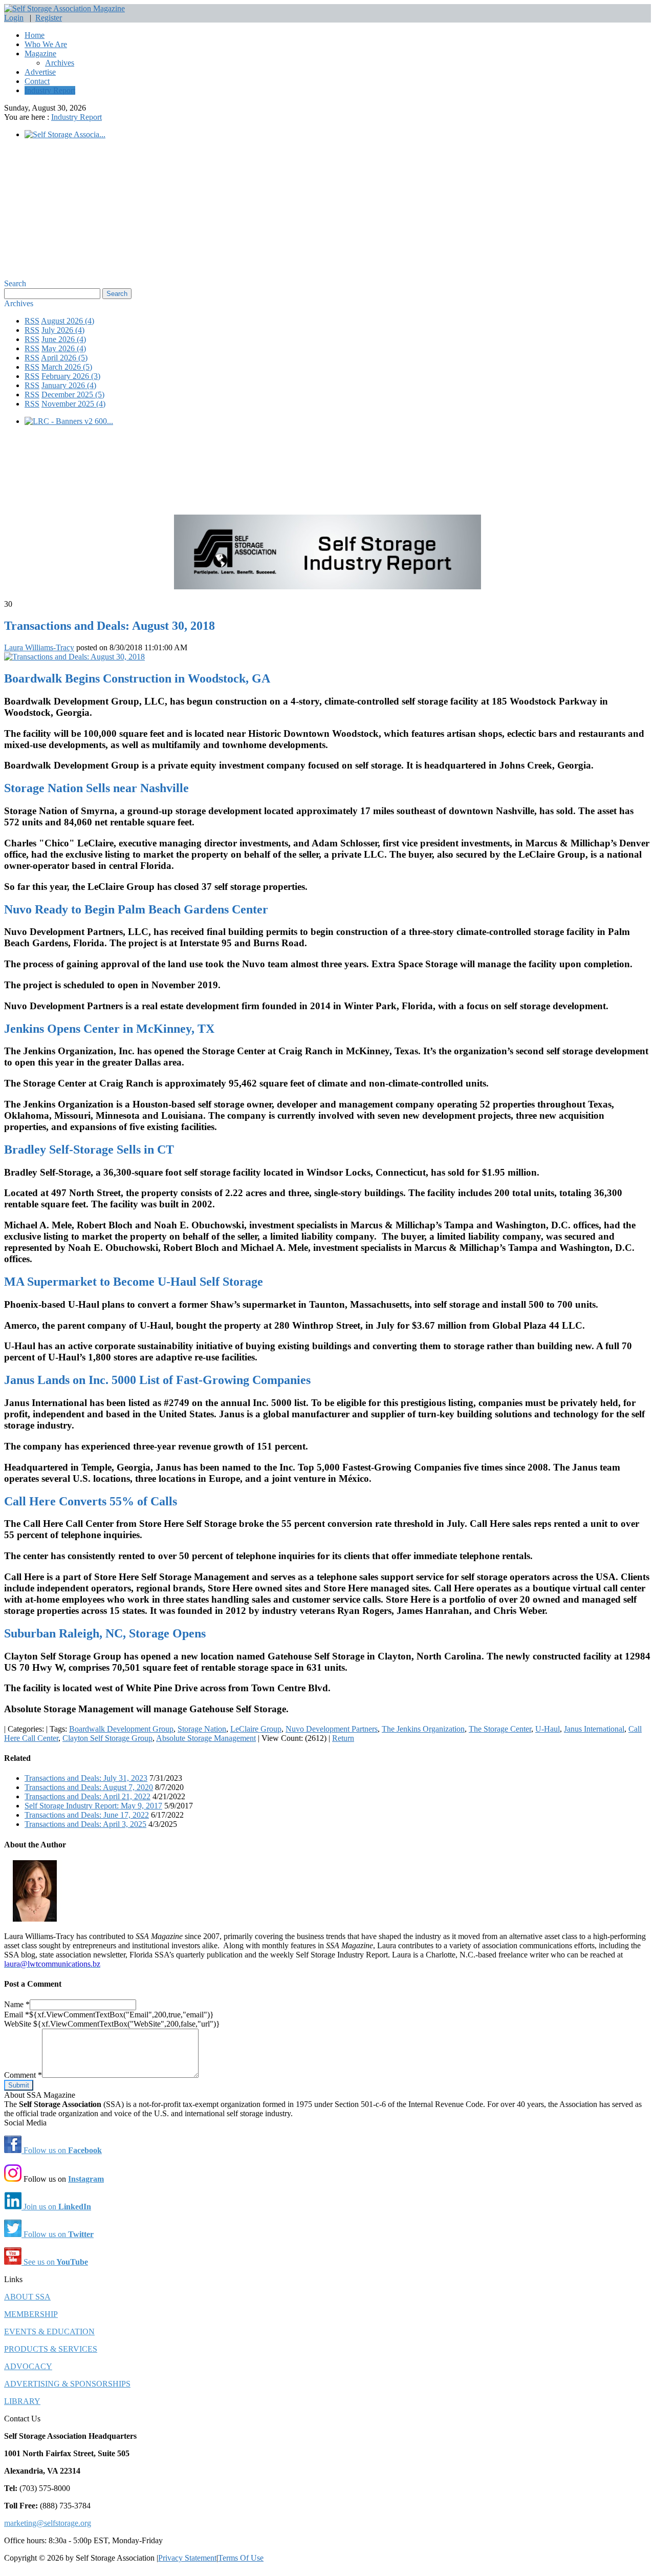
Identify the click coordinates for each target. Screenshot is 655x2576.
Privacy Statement (187, 2558)
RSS (32, 321)
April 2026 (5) (64, 358)
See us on (55, 2262)
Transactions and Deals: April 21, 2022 (88, 1796)
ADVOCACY (28, 2366)
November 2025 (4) (73, 404)
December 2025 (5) (73, 395)
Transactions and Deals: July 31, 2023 (86, 1778)
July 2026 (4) (63, 330)
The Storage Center (500, 1729)
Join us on (56, 2207)
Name (17, 2004)
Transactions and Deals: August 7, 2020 (89, 1787)
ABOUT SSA (27, 2297)
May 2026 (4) (64, 348)
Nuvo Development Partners (332, 1729)
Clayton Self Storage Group (107, 1738)
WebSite (19, 2024)
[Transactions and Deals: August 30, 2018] (74, 657)
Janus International (594, 1729)
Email (17, 2015)
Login (14, 18)
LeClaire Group (256, 1729)
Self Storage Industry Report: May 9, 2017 (93, 1806)
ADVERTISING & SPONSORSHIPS (67, 2384)
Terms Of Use (241, 2558)
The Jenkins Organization (423, 1729)
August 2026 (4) (68, 321)
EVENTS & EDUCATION (49, 2332)
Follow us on (62, 2150)
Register (49, 18)
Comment (23, 2075)
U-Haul (548, 1729)
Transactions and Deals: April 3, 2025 (85, 1824)
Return (343, 1738)
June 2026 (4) (64, 339)
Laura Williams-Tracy (39, 647)
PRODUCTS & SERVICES (51, 2349)
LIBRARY (22, 2401)
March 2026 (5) (67, 367)
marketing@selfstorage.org (48, 2523)
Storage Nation (202, 1729)
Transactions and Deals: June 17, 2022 (87, 1815)
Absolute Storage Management (206, 1738)
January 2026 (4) (69, 385)
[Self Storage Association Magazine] (64, 8)
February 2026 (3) (71, 376)
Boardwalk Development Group (121, 1729)
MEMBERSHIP (31, 2314)
